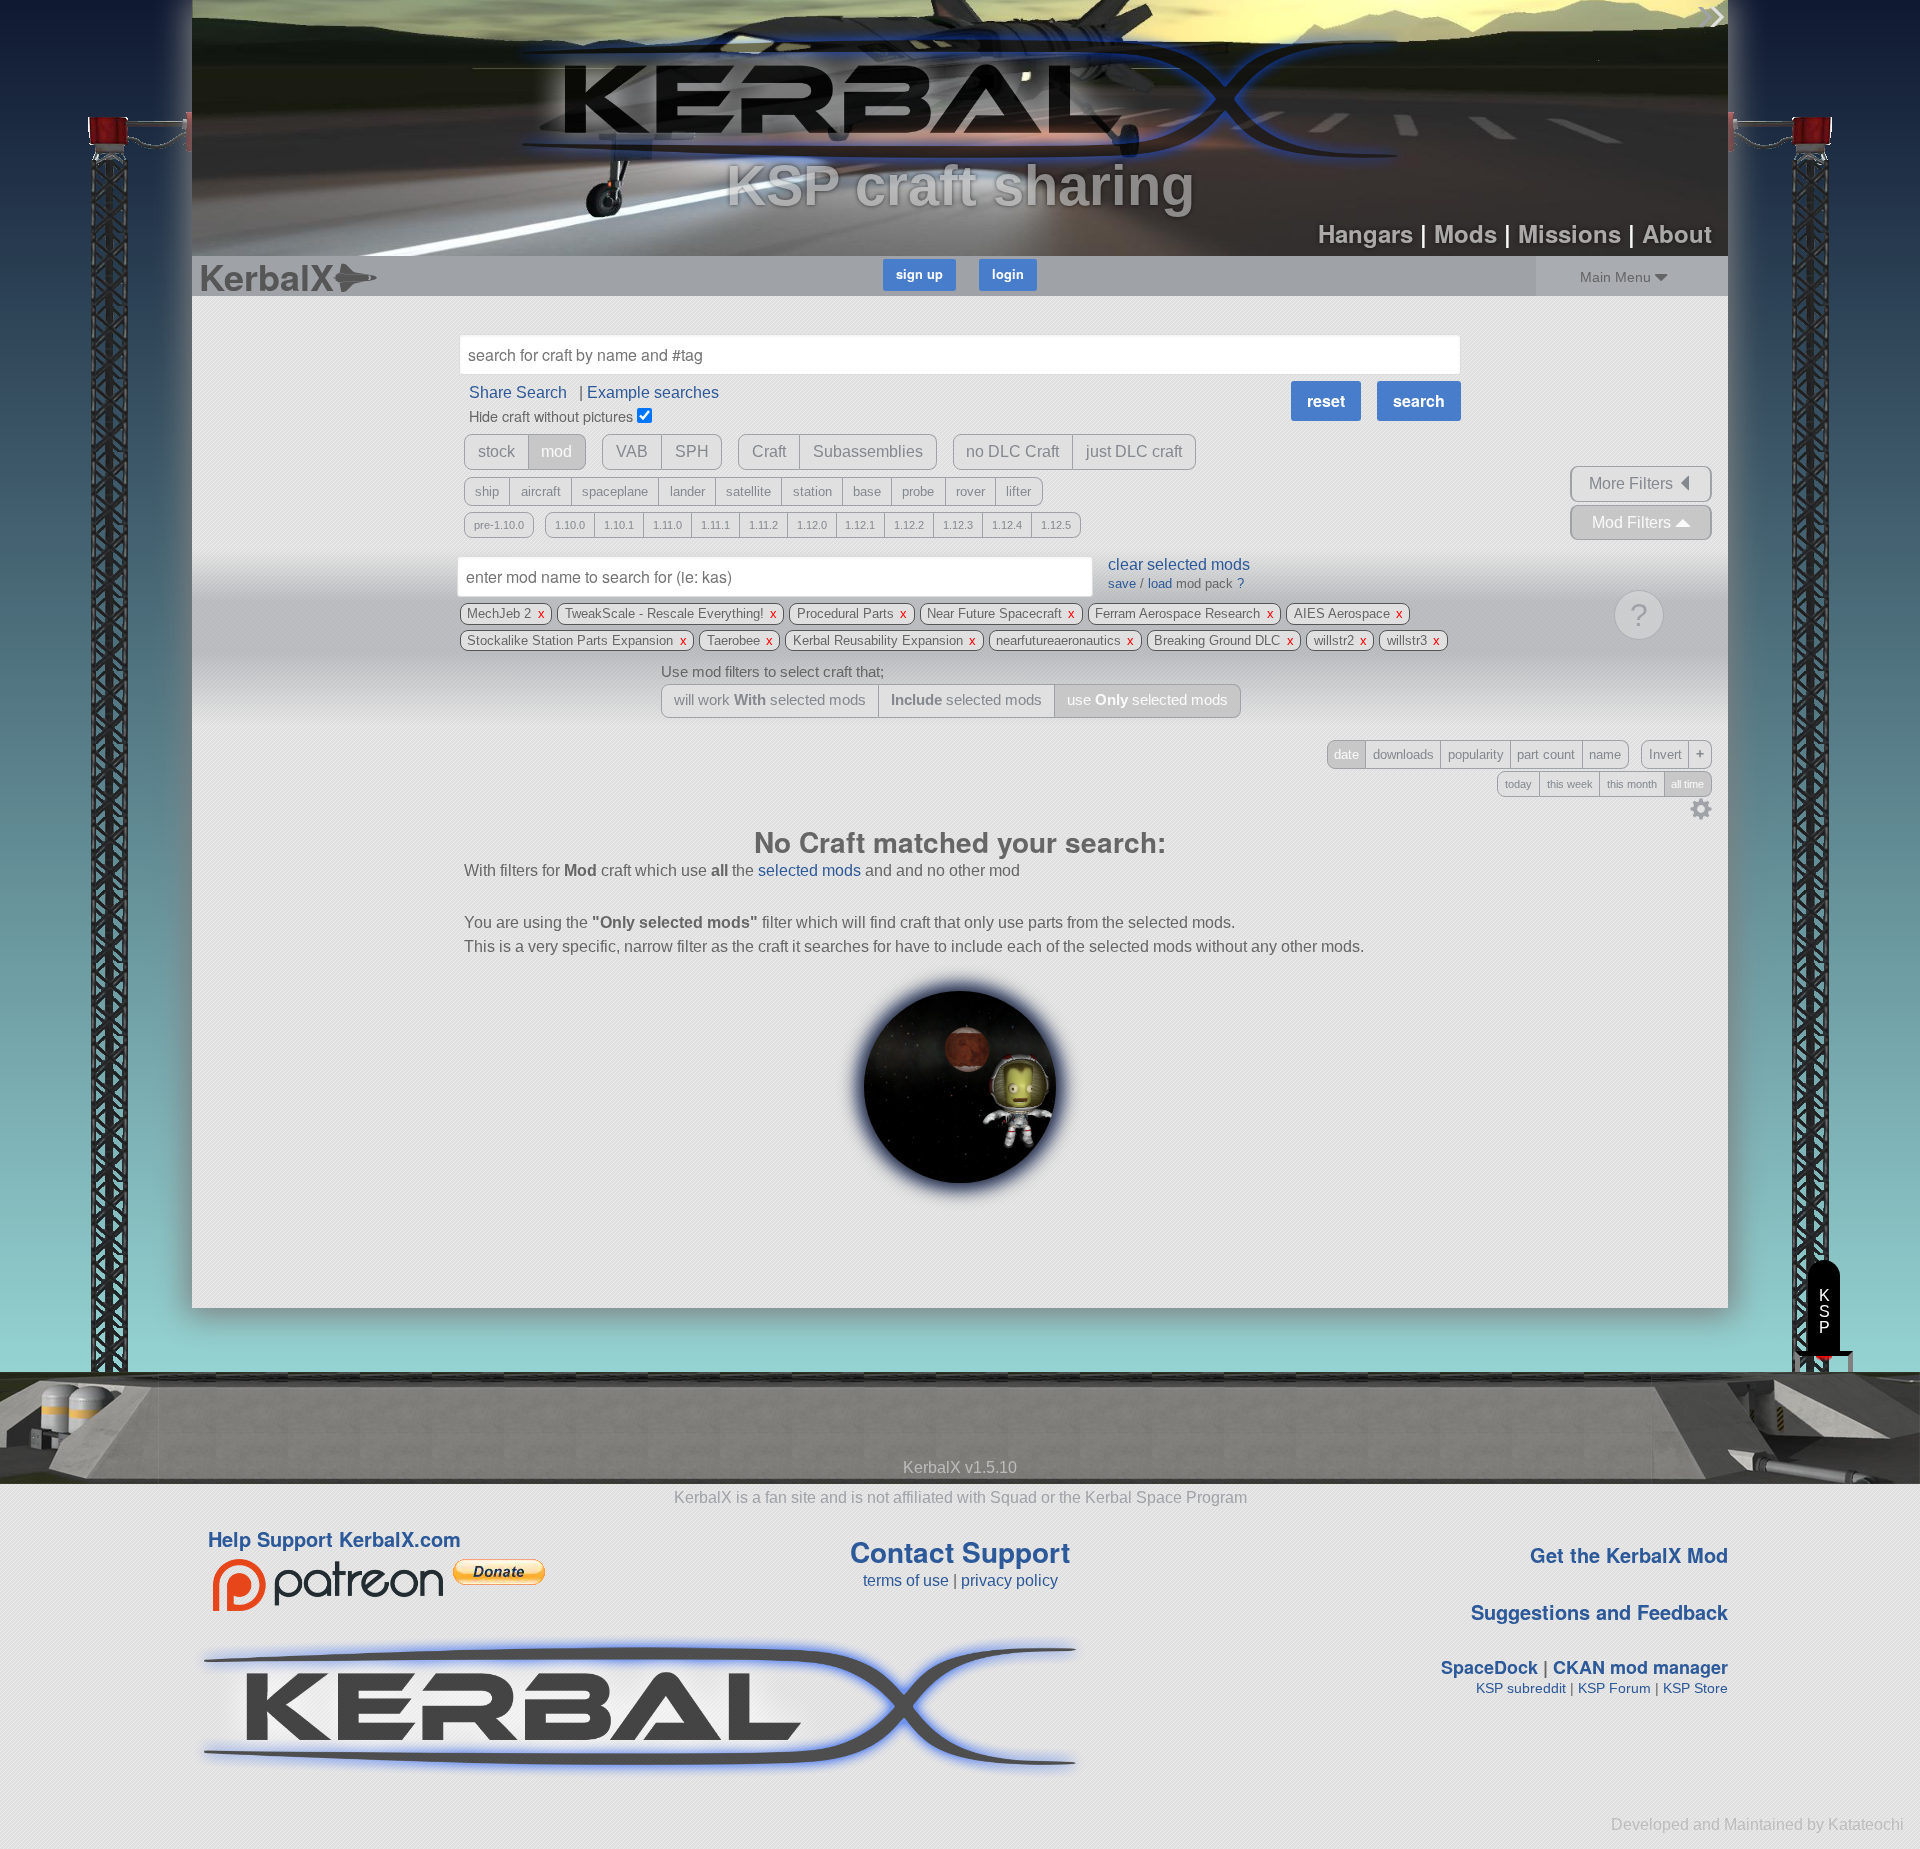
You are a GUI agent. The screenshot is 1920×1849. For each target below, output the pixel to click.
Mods (1465, 233)
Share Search (518, 392)
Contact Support (960, 1551)
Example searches (653, 392)
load (1160, 583)
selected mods (809, 870)
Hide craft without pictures (551, 415)
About (1677, 233)
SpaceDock (1489, 1667)
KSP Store (1695, 1688)
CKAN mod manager (1640, 1667)
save (1122, 583)
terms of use (906, 1580)
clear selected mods (1179, 564)
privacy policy (1009, 1580)
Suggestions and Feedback (1599, 1611)
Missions (1569, 233)
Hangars (1365, 233)
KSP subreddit (1521, 1688)
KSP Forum (1614, 1688)
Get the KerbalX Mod (1629, 1554)
